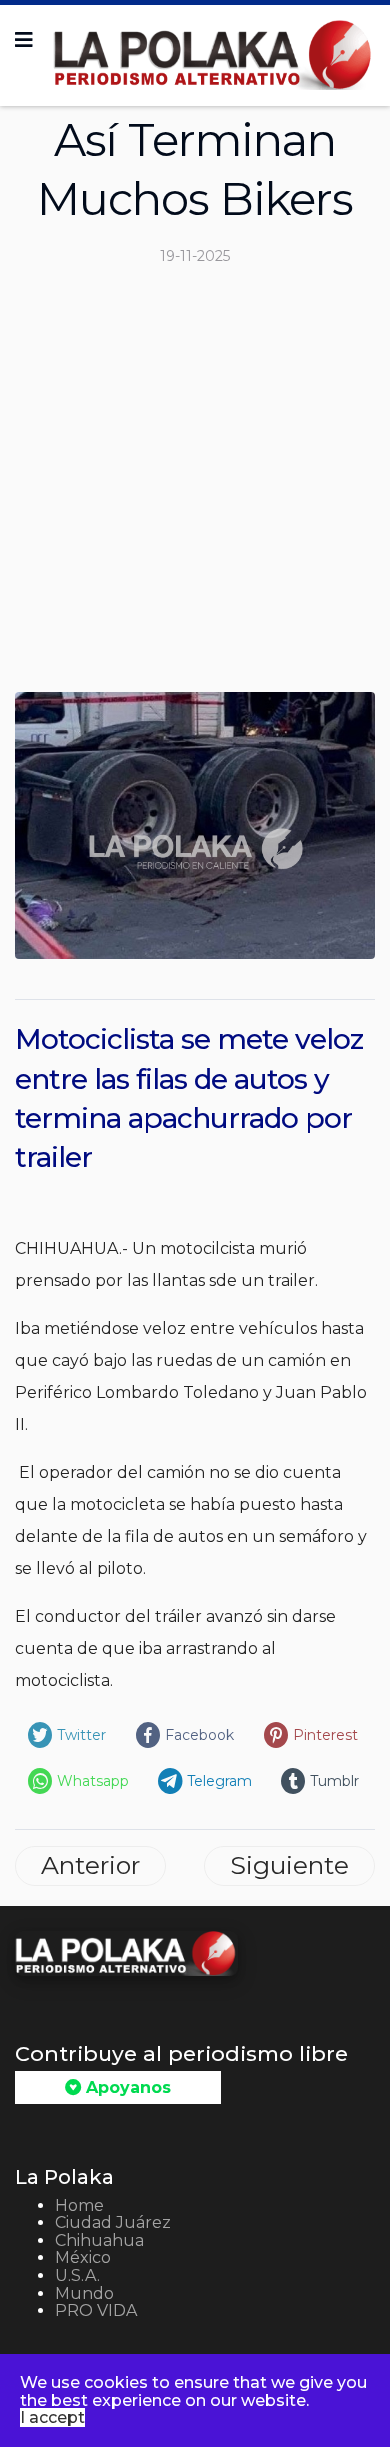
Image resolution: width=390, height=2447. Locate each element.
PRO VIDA (96, 2310)
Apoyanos (126, 2087)
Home (79, 2205)
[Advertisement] (195, 487)
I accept (52, 2417)
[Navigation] (24, 40)
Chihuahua (99, 2240)
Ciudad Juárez (113, 2222)
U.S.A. (77, 2275)
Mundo (84, 2293)
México (83, 2257)
